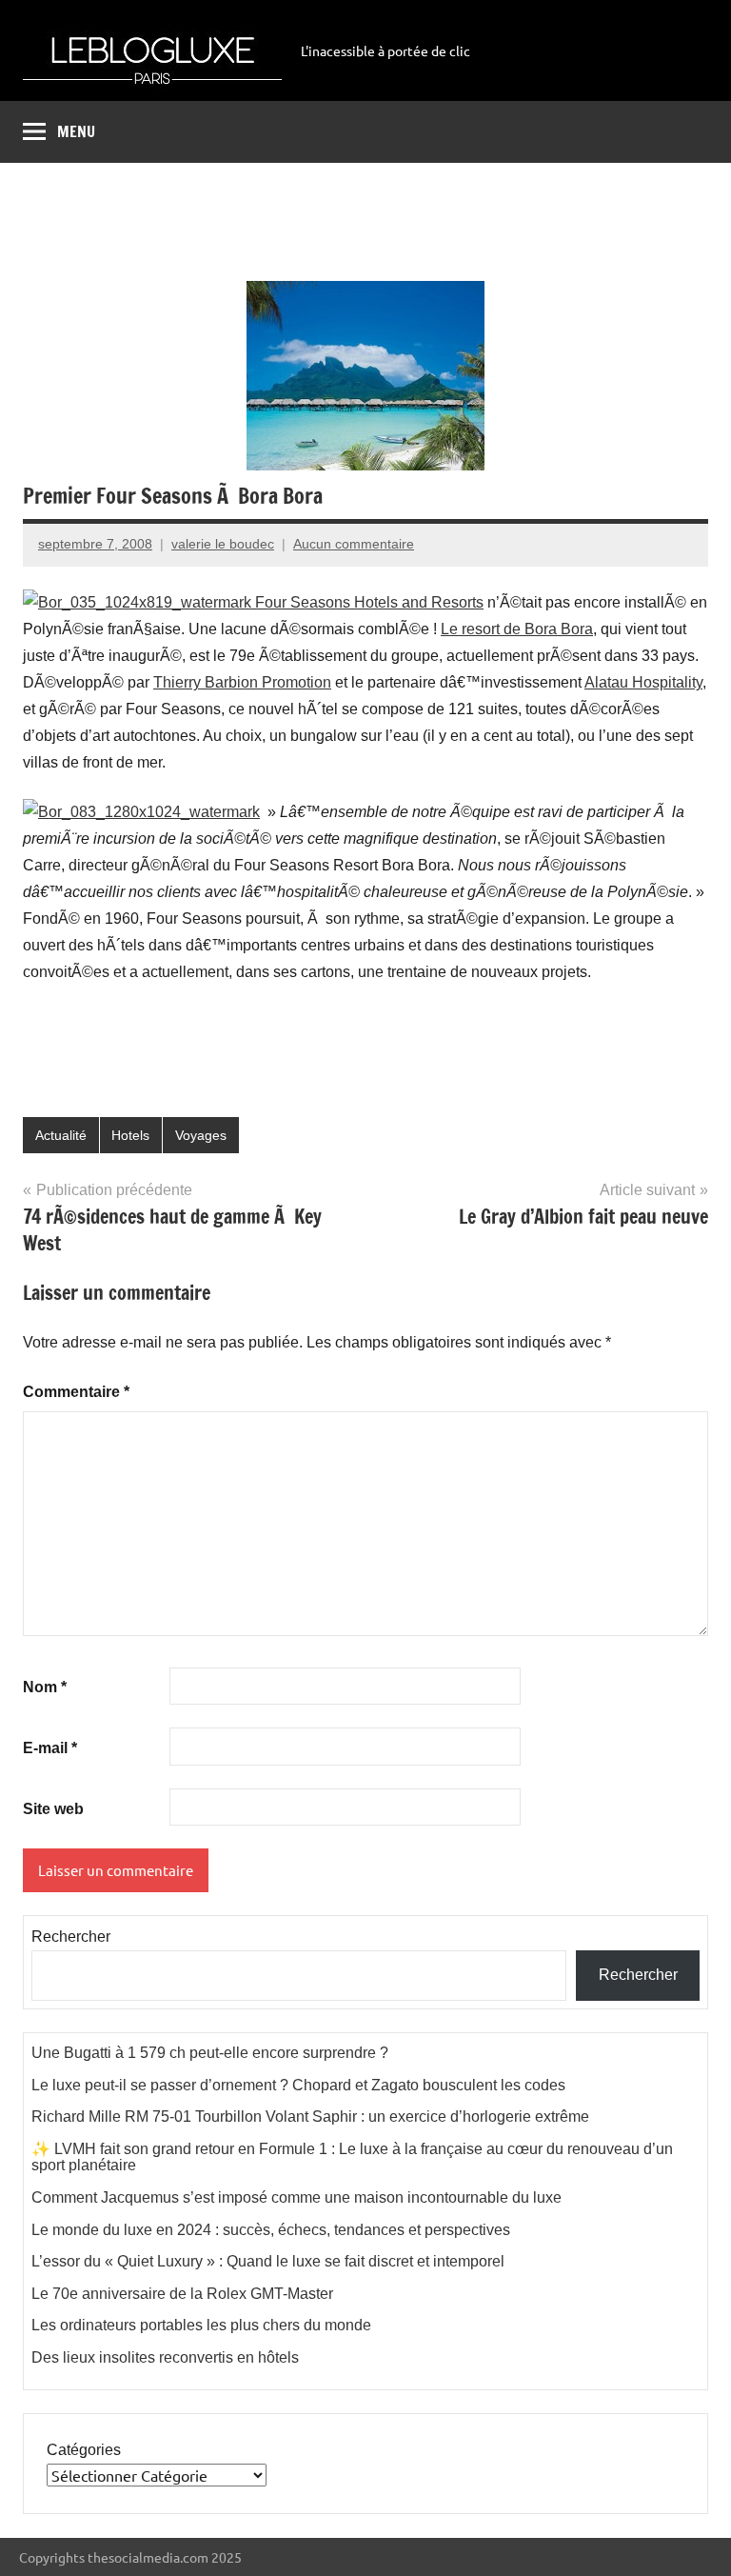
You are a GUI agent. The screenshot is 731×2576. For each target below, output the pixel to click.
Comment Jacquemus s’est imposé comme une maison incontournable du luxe (296, 2197)
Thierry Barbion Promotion (242, 682)
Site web (53, 1809)
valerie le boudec (223, 544)
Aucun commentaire (354, 544)
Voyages (201, 1135)
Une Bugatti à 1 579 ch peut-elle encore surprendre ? (210, 2053)
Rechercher (71, 1937)
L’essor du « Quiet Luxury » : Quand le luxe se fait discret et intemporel (268, 2261)
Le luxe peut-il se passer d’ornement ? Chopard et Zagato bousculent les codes (298, 2085)
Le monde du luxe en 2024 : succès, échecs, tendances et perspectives (271, 2230)
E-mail (50, 1748)
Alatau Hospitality (643, 682)
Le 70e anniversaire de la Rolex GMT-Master (182, 2294)
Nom (45, 1687)
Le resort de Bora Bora (517, 629)
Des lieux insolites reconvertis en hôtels (165, 2357)
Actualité (61, 1135)
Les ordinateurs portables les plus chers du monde (201, 2325)
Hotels (130, 1135)
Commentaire (76, 1392)
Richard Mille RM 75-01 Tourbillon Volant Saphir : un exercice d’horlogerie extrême (310, 2117)
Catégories (84, 2450)
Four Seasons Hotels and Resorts (367, 602)
